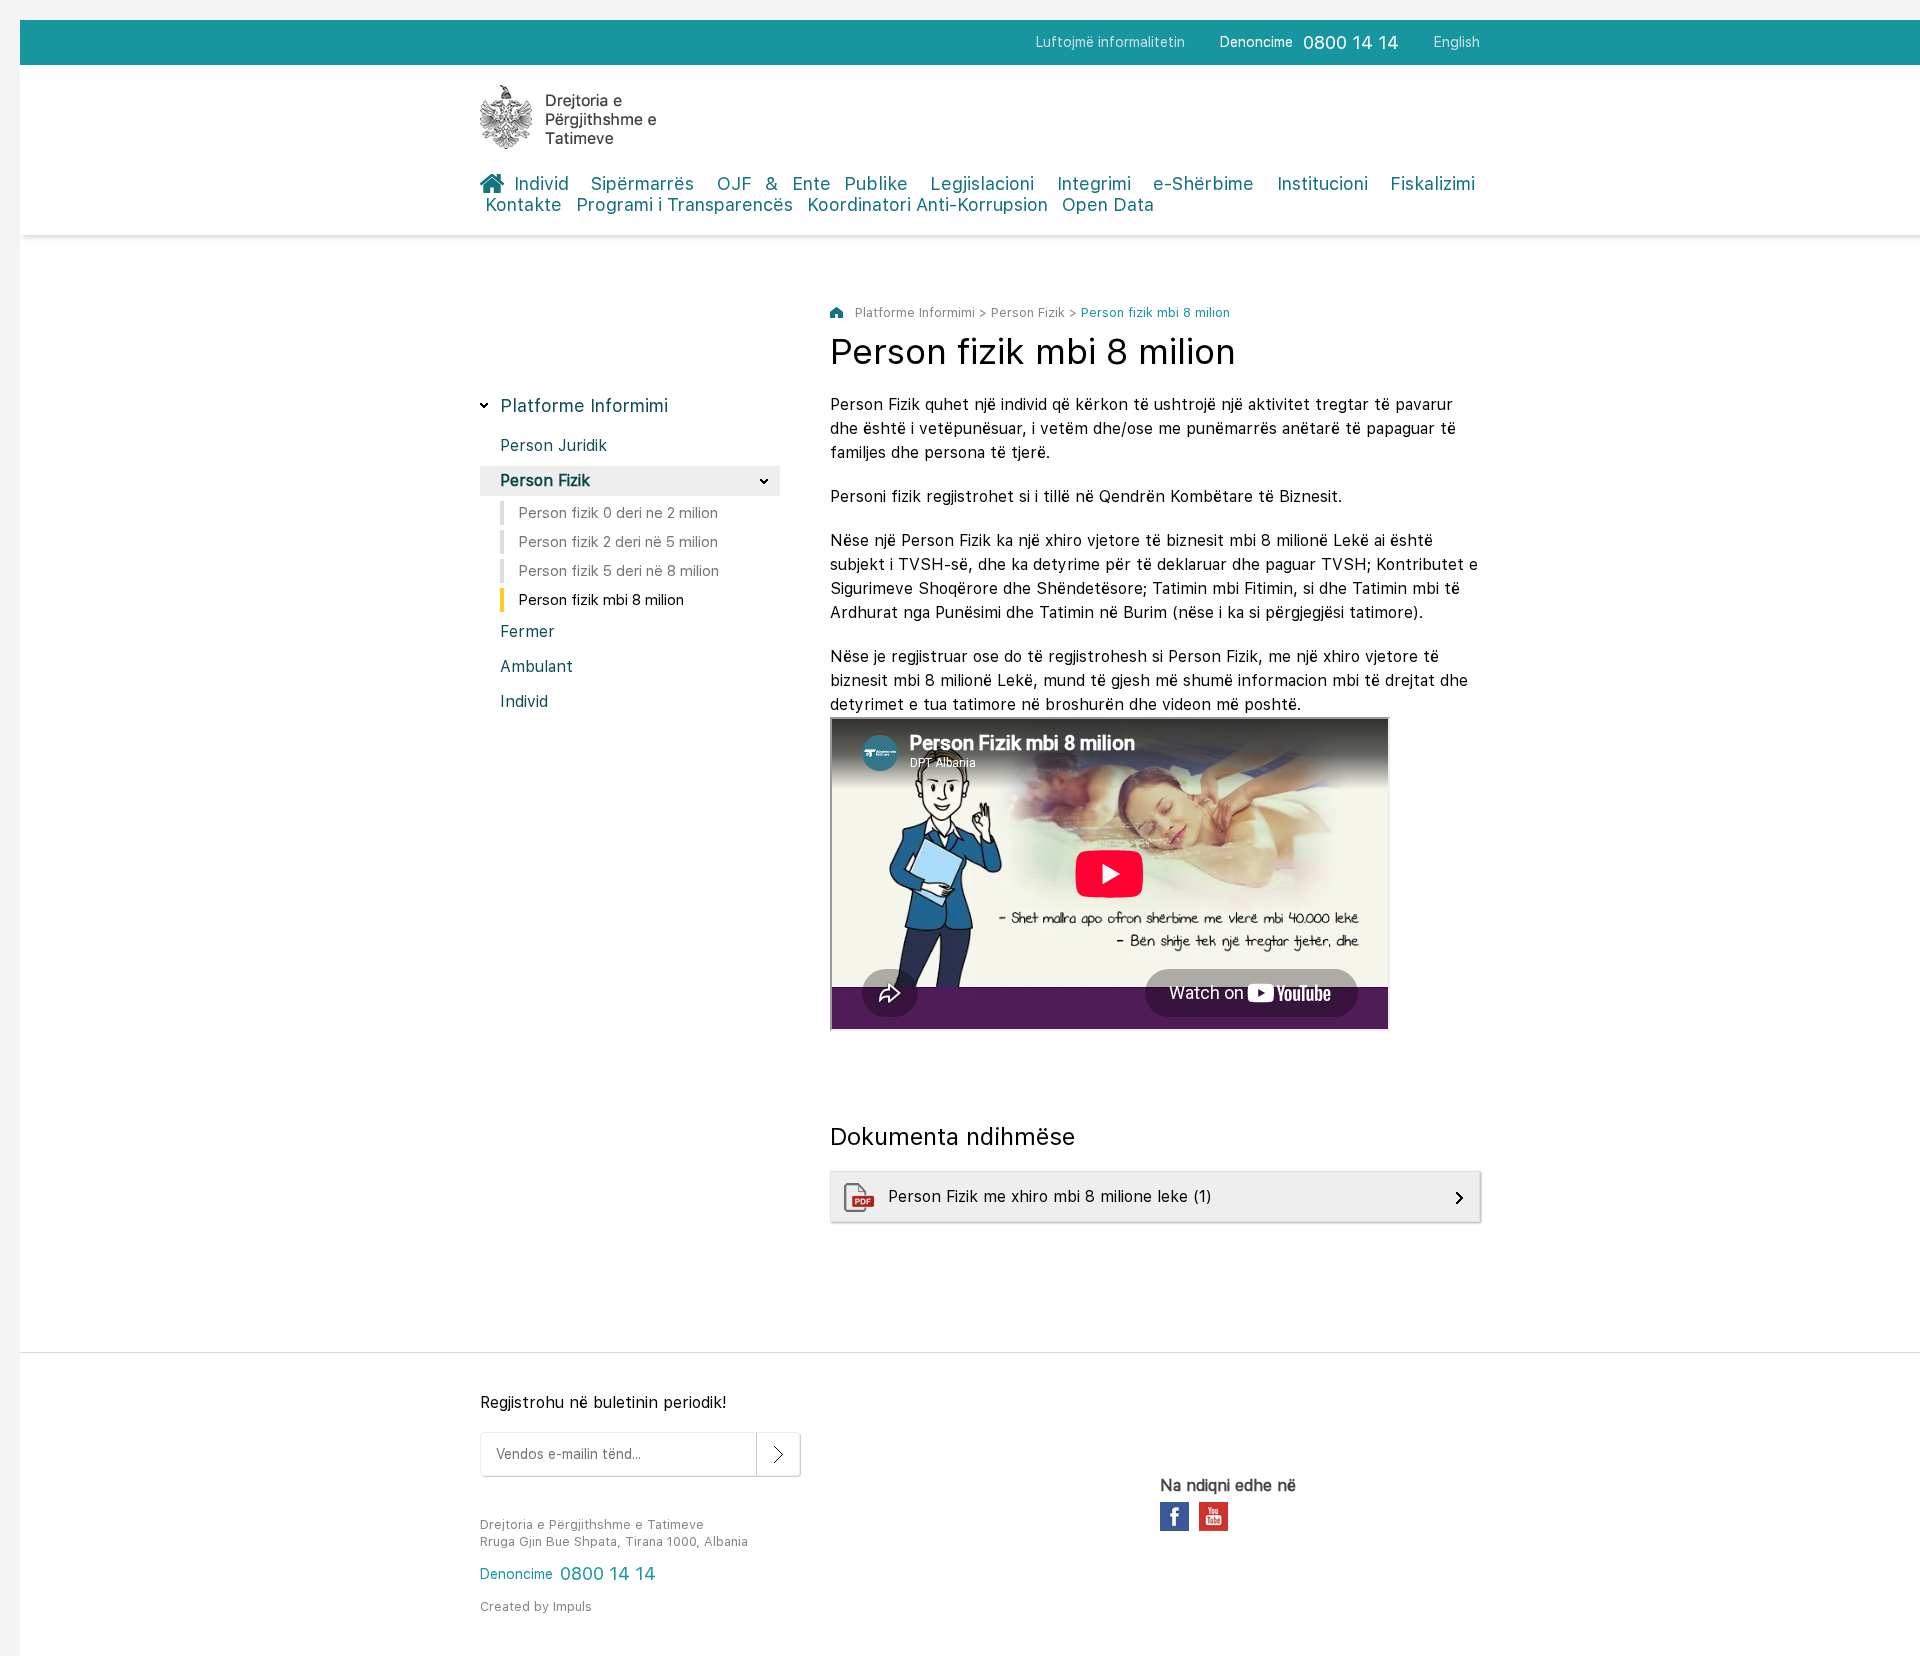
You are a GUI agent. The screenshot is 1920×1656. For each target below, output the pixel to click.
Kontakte (523, 204)
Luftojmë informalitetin (1110, 42)
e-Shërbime (1203, 183)
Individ (541, 183)
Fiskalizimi (1432, 183)
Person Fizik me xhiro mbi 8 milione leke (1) (1052, 1196)
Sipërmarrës (642, 183)
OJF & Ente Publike (812, 183)
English (1457, 42)
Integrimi (1094, 183)
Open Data (1108, 204)
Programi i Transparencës (684, 204)
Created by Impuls (536, 1606)
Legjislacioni (982, 183)
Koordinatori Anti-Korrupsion (927, 204)
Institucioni (1322, 183)
